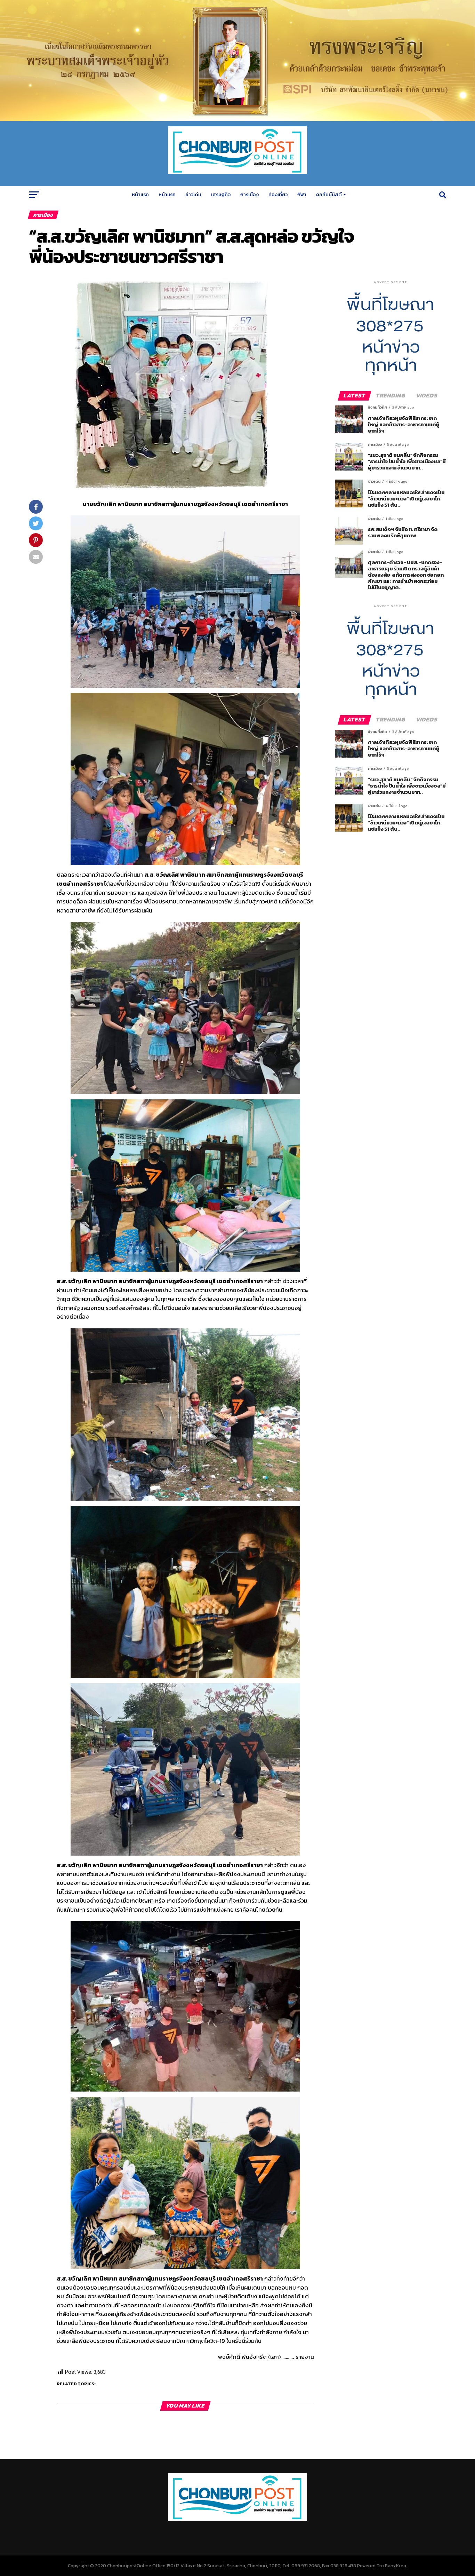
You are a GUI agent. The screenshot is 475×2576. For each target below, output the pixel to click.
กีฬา (302, 195)
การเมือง (249, 195)
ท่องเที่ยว (278, 195)
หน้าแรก (140, 195)
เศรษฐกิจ (221, 195)
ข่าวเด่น (193, 195)
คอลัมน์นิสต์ (329, 195)
